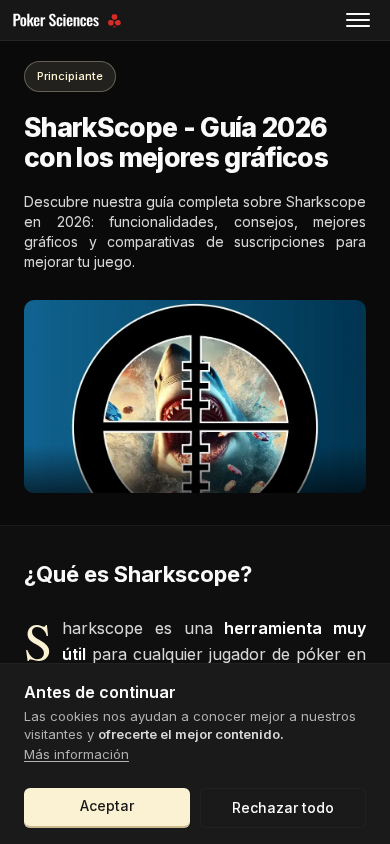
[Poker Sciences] (69, 20)
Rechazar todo (283, 807)
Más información (76, 754)
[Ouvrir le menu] (358, 20)
